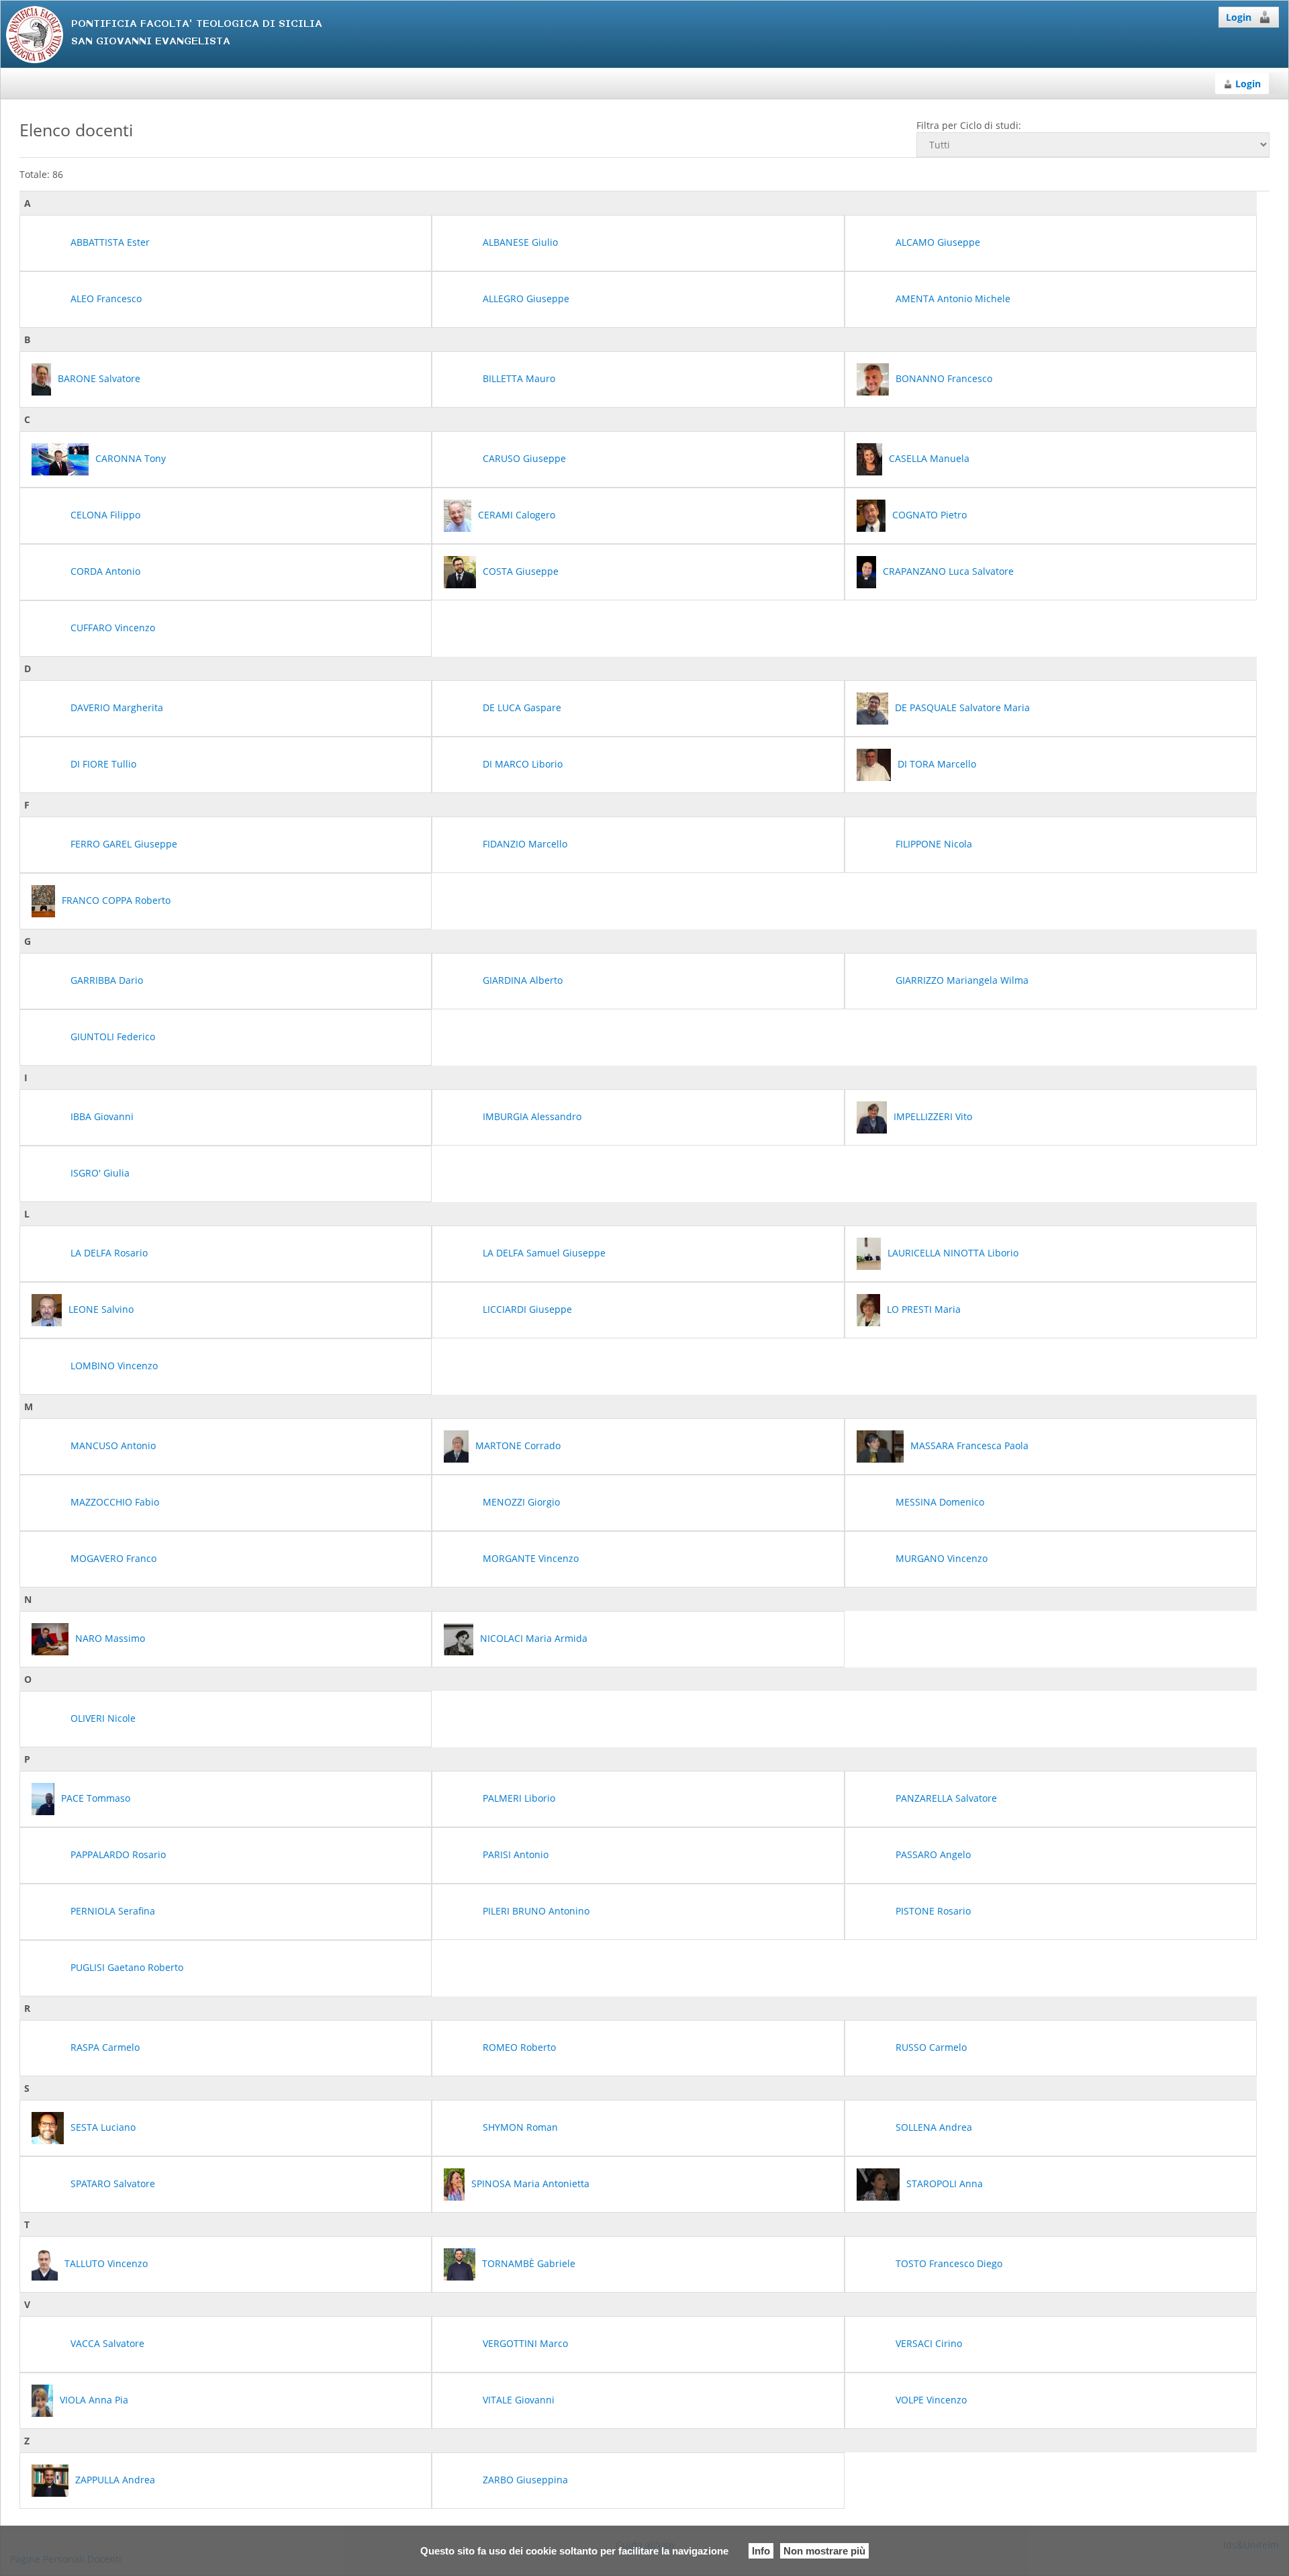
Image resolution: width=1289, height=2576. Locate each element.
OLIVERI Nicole (103, 1718)
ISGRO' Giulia (100, 1173)
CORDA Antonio (105, 571)
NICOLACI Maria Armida (534, 1638)
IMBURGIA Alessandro (532, 1116)
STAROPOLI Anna (945, 2183)
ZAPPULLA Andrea (115, 2480)
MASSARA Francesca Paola (969, 1445)
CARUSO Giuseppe (524, 458)
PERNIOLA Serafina (113, 1911)
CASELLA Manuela (929, 458)
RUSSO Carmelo (931, 2047)
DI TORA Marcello (937, 764)
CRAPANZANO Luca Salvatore (948, 571)
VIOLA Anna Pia (94, 2400)
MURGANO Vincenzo (942, 1558)
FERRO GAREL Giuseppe (124, 844)
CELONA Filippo (105, 515)
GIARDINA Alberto (523, 980)
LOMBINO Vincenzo (114, 1366)
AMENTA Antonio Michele (953, 298)
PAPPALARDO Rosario (118, 1854)
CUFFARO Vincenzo (113, 628)
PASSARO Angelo (933, 1854)
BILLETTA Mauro (519, 378)
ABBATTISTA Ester (110, 242)
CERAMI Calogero (517, 515)
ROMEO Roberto (519, 2047)
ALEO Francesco (106, 298)
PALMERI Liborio (519, 1798)
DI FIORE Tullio (103, 764)
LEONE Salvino (101, 1309)
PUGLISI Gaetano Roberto (127, 1967)
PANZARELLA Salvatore (946, 1798)
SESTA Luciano (103, 2127)
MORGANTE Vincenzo (531, 1558)
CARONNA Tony (131, 458)
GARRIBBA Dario (107, 980)
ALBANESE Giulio (520, 242)
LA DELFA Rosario (109, 1253)
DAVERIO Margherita (117, 707)
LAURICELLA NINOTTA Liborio (953, 1253)
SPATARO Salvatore (113, 2183)
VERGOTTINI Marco (525, 2343)
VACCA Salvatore (107, 2343)
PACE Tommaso (96, 1798)
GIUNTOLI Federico (113, 1037)
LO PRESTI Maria (924, 1309)
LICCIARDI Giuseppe (527, 1309)
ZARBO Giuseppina (525, 2480)
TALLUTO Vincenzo (106, 2263)
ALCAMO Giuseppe (938, 242)
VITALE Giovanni (519, 2400)
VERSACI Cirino (929, 2343)
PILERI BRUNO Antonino (536, 1911)
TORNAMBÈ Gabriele (529, 2263)
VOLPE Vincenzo (931, 2400)
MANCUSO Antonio (113, 1445)
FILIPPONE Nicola (934, 844)
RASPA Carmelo (105, 2047)
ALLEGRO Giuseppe (526, 298)
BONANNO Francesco (944, 378)
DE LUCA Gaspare (522, 707)
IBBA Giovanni (102, 1116)
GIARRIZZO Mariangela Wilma (962, 980)
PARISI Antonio (516, 1854)
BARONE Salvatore (99, 378)
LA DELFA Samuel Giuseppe (544, 1253)
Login (1239, 17)
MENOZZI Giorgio (521, 1502)
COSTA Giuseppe (521, 571)
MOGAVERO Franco (113, 1558)
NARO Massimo (110, 1638)
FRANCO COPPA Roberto (116, 900)
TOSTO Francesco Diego (949, 2263)
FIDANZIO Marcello (525, 844)
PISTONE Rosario (933, 1911)
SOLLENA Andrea (934, 2127)
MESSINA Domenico (940, 1502)
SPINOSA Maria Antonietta (530, 2183)
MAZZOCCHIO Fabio (115, 1502)
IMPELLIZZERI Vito (933, 1116)
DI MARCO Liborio (523, 764)
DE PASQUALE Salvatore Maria (962, 707)
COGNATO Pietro (929, 515)
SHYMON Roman (520, 2127)
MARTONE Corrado (518, 1445)
